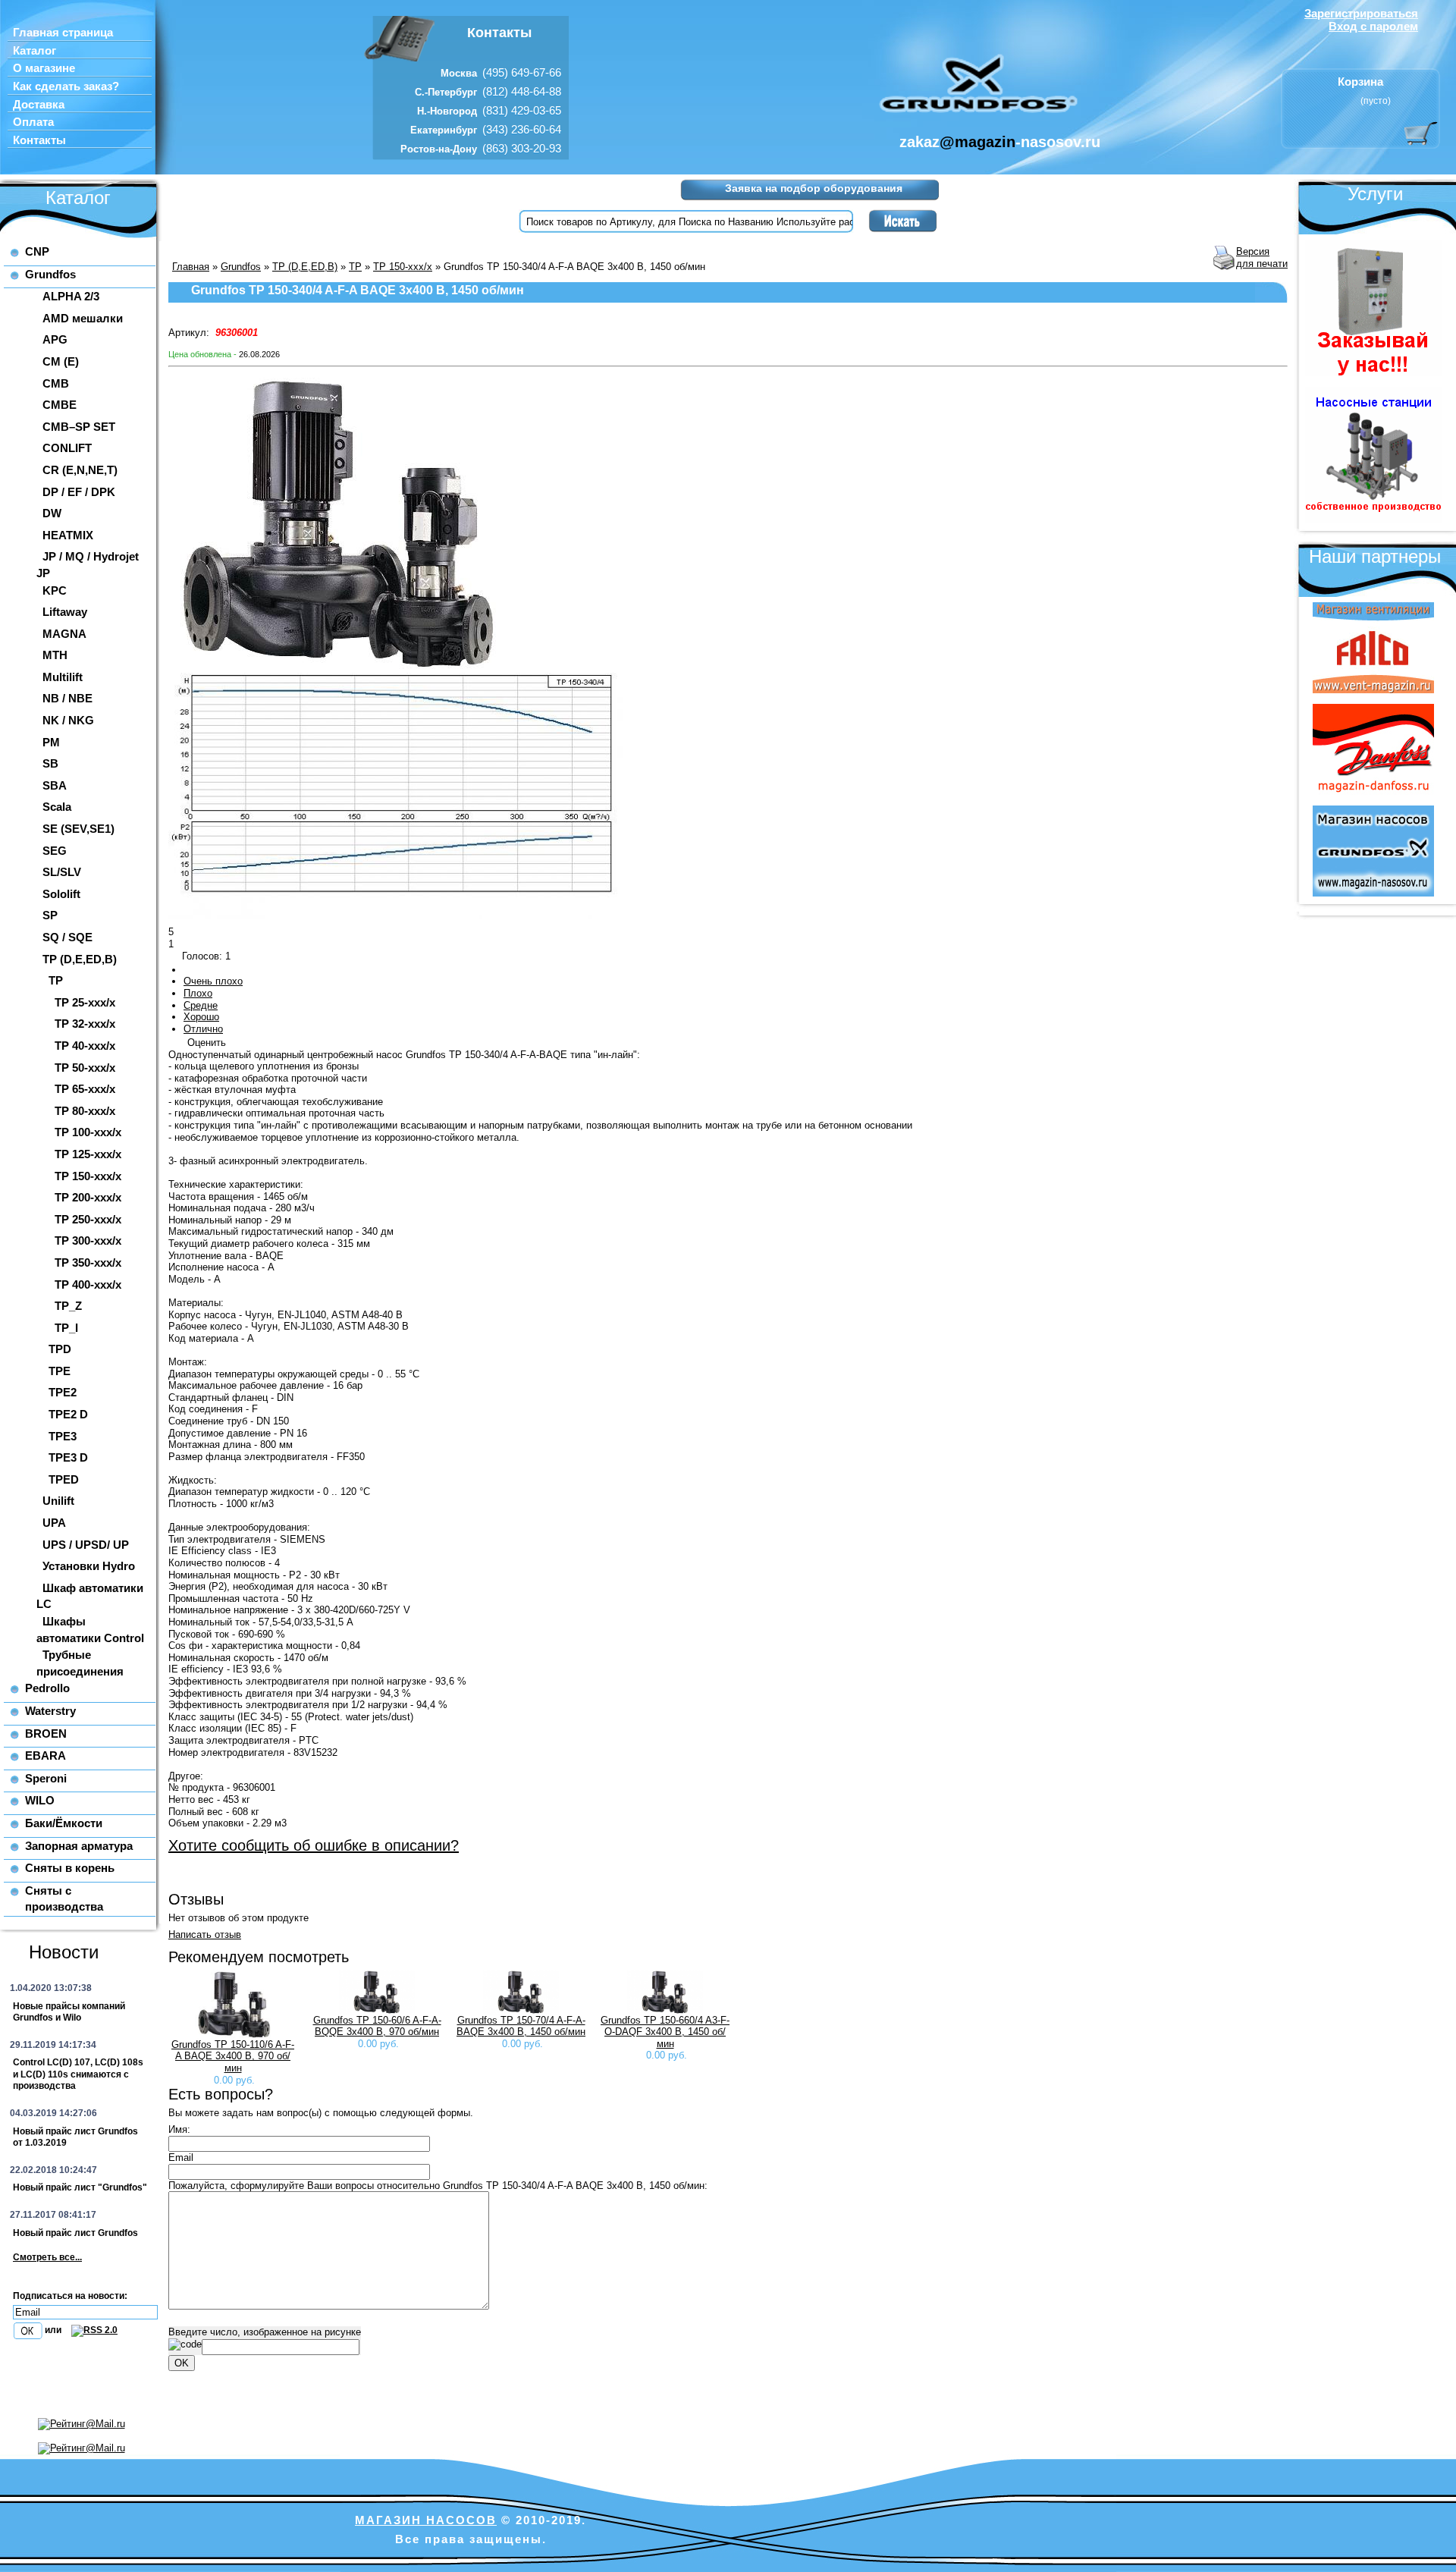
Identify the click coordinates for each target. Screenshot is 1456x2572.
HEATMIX (68, 535)
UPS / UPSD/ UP (86, 1545)
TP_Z (68, 1306)
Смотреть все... (47, 2257)
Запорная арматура (79, 1846)
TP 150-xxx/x (88, 1176)
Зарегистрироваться (1361, 13)
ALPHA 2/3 (71, 296)
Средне (201, 1005)
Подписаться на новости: (70, 2296)
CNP (37, 251)
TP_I (66, 1328)
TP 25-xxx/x (85, 1002)
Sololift (61, 894)
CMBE (60, 405)
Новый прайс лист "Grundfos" (80, 2187)
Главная (191, 267)
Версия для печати (1262, 258)
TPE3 (63, 1436)
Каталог (35, 51)
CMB (56, 383)
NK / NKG (68, 720)
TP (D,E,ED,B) (80, 959)
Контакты (39, 140)
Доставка (39, 105)
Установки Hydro (89, 1566)
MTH (55, 655)
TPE (60, 1371)
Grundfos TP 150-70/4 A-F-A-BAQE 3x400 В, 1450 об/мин (521, 2026)
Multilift (63, 677)
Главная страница (63, 33)
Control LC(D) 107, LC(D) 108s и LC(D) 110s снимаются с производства (78, 2074)
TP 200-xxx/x (88, 1197)
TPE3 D (68, 1457)
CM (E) (61, 361)
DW (52, 513)
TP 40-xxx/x (85, 1046)
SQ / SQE (67, 937)
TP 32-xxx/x (85, 1024)
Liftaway (65, 612)
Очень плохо (213, 981)
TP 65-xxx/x (85, 1089)
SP (50, 915)
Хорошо (201, 1017)
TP (56, 980)
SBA (55, 785)
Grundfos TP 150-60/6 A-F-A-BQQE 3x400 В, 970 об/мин (377, 2026)
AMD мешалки (83, 318)
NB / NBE (67, 698)
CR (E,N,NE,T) (80, 470)
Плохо (198, 993)
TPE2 (63, 1392)
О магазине (44, 68)
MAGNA (64, 634)
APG (55, 339)
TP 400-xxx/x (88, 1284)
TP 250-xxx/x (88, 1219)
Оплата (33, 122)
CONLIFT (67, 448)
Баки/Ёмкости (64, 1823)
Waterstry (50, 1711)
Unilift (58, 1501)
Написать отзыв (205, 1934)
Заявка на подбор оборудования (814, 188)
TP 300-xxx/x (88, 1240)
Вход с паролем (1373, 26)
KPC (55, 590)
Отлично (203, 1029)
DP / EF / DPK (79, 492)
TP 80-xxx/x (85, 1111)
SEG (55, 851)
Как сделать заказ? (66, 86)
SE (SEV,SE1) (78, 829)
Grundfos (50, 274)
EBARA (45, 1755)
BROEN (46, 1734)
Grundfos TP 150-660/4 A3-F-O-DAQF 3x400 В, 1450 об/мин (665, 2032)
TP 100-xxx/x (88, 1132)
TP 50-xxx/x (85, 1068)
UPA (54, 1523)
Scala (57, 807)
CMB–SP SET (79, 427)
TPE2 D (68, 1414)
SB (50, 763)
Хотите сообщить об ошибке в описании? (314, 1845)
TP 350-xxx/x (88, 1262)
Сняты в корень (70, 1868)
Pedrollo (47, 1688)
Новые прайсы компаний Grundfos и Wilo (69, 2012)
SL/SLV (62, 872)
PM (51, 742)
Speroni (46, 1778)
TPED (64, 1479)
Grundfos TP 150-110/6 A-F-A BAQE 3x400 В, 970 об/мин (233, 2056)
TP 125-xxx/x (88, 1154)
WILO (40, 1800)
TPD (60, 1349)
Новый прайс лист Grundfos (75, 2233)
